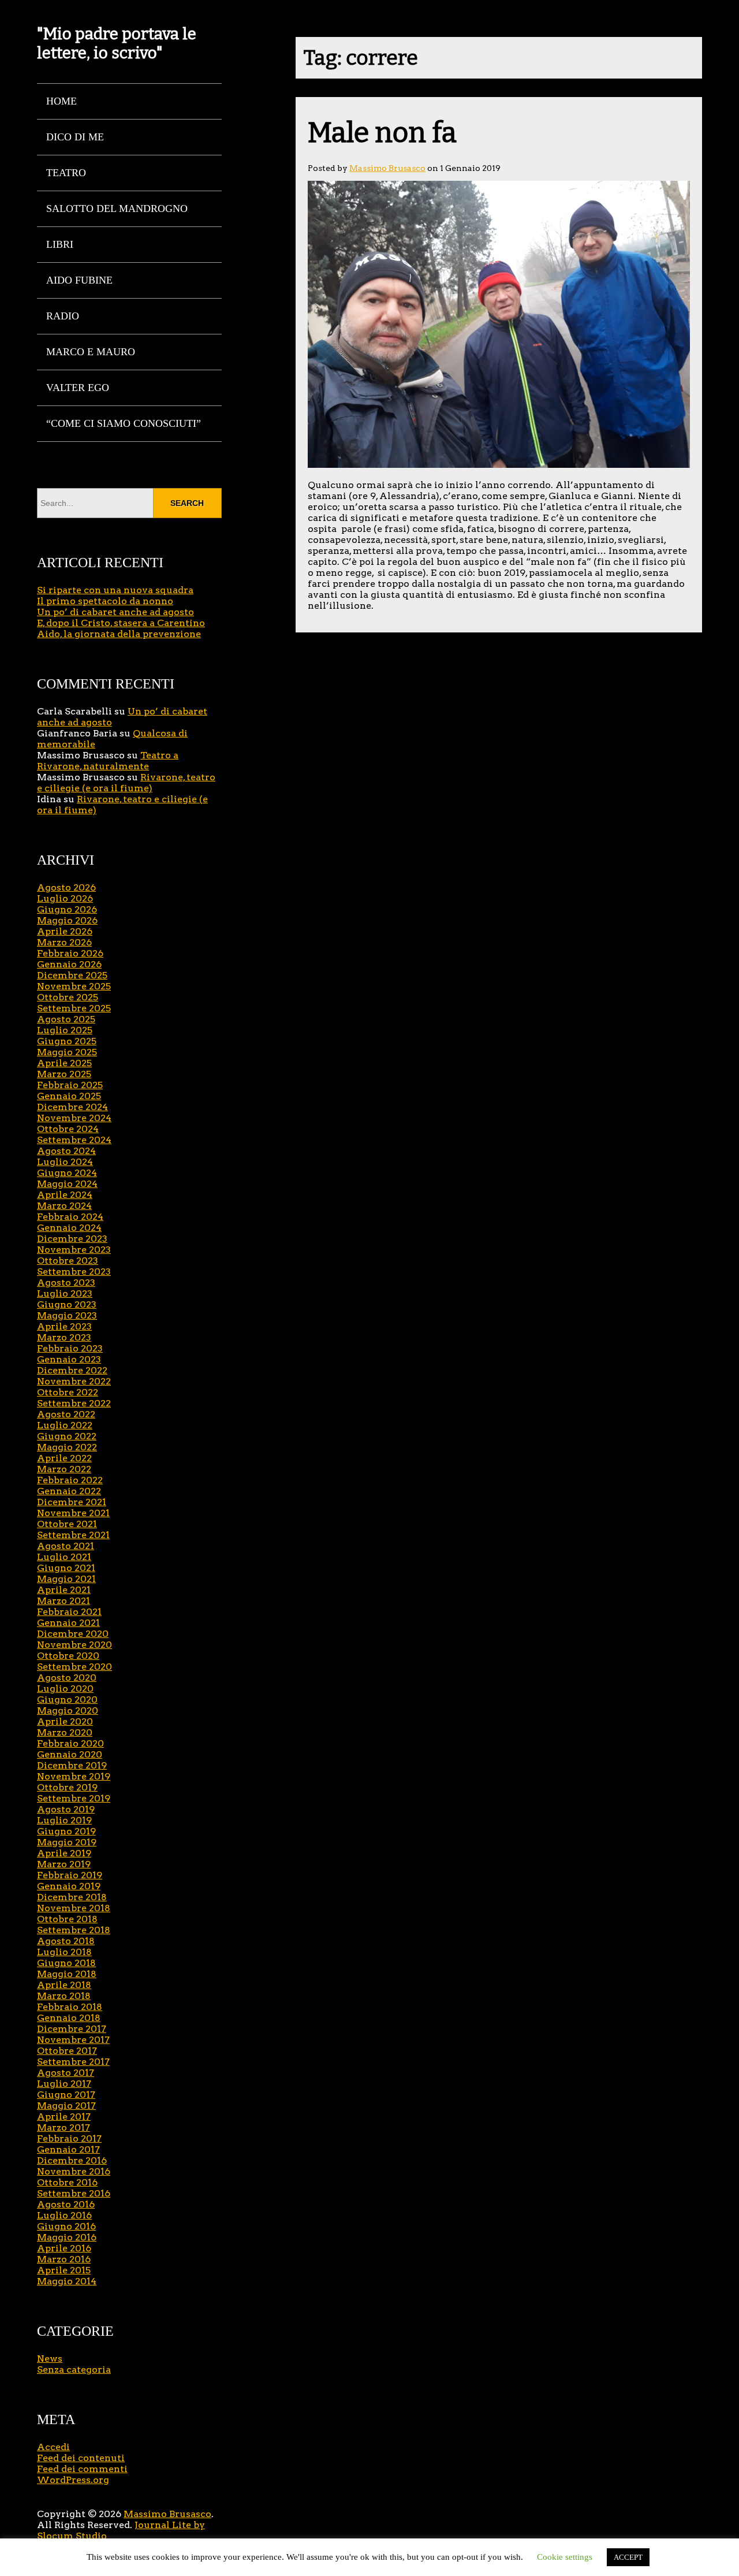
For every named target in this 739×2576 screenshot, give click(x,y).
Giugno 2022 (67, 1436)
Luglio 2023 (65, 1293)
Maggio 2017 (66, 2106)
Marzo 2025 (64, 1074)
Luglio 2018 (64, 1952)
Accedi (53, 2447)
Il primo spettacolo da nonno (105, 601)
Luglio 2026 (65, 898)
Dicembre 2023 (72, 1239)
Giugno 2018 (66, 1963)
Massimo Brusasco (387, 168)
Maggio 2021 (66, 1579)
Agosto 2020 (67, 1678)
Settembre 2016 (74, 2193)
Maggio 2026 (67, 920)
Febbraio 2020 (70, 1743)
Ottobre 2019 (67, 1787)
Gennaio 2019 (69, 1886)
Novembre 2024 (74, 1118)
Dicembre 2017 (72, 2029)
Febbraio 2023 (70, 1348)
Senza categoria (74, 2370)
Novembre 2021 (73, 1513)
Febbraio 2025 (70, 1085)
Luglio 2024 (65, 1162)
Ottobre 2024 (68, 1129)
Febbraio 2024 (70, 1217)
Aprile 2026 (65, 931)
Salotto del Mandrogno (117, 209)
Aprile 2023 (64, 1326)
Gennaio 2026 (69, 964)
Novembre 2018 (74, 1908)
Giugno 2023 (67, 1304)
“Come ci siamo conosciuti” (124, 423)
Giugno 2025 (67, 1041)
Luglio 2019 (64, 1820)
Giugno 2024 (67, 1173)
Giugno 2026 (67, 909)
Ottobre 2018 (67, 1919)
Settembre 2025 (74, 1008)
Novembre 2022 (74, 1381)
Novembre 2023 (74, 1250)
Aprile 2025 (64, 1063)
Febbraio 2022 (70, 1480)
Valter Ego (78, 388)
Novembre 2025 (74, 986)
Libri (60, 244)
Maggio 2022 (67, 1447)
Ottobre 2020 (68, 1656)
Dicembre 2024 (72, 1107)
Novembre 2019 (74, 1776)
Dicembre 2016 (72, 2160)
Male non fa (382, 133)
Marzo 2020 (65, 1732)
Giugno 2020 (67, 1700)
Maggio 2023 (67, 1315)
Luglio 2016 (64, 2215)
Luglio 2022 (65, 1425)
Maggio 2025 (67, 1052)
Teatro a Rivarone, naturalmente (108, 761)
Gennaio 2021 (68, 1623)
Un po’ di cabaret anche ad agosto (115, 612)
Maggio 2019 (67, 1842)
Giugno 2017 (66, 2095)
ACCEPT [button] (628, 2557)
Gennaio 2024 (69, 1228)
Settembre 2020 (74, 1667)
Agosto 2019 (66, 1809)
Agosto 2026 (66, 887)
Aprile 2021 (64, 1590)
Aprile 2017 (64, 2117)
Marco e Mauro (91, 352)
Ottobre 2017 (67, 2051)
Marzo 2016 (64, 2259)
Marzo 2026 (64, 942)
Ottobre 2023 (68, 1261)
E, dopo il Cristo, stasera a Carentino (121, 623)
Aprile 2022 (64, 1458)
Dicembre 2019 (72, 1765)
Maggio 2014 (67, 2281)
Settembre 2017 (73, 2062)
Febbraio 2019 (70, 1875)
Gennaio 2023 (69, 1359)
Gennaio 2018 (69, 2018)
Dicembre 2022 (72, 1370)
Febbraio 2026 (70, 953)
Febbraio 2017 (69, 2138)
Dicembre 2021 (72, 1502)
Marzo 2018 (64, 1996)
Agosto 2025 (66, 1019)
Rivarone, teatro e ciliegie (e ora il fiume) (126, 783)
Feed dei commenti (82, 2469)
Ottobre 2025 (68, 997)
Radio (63, 316)
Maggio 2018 (67, 1974)
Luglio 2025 (65, 1030)
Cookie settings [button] (565, 2557)
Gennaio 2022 (69, 1491)
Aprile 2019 (64, 1853)
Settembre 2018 (74, 1930)
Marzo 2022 (64, 1469)
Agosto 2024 (66, 1151)
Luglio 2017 (64, 2084)
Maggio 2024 (67, 1184)
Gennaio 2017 (68, 2149)
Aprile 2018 (64, 1985)
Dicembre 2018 (72, 1897)
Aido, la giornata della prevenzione (119, 634)
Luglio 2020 (65, 1689)
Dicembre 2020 (73, 1634)
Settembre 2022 (74, 1403)
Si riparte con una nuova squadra (115, 590)
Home (61, 101)
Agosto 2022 (66, 1414)
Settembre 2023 (74, 1272)
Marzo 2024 (64, 1206)
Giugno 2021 (66, 1568)
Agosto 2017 (66, 2073)
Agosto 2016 (66, 2204)
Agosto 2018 (66, 1941)
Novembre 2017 (73, 2040)
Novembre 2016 (74, 2171)
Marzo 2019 (64, 1864)
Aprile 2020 (65, 1721)
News (50, 2359)
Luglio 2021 (64, 1557)
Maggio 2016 (67, 2237)
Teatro (66, 173)
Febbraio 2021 (69, 1612)
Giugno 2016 (66, 2226)
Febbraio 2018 (70, 2007)
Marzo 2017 (64, 2128)
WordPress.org (73, 2480)
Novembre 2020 (74, 1645)
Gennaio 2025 (69, 1096)
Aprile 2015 (64, 2270)
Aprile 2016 (64, 2248)
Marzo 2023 (64, 1337)
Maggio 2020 (68, 1710)
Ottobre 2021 (67, 1524)
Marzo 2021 (64, 1601)
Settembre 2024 (74, 1140)
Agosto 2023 (66, 1283)
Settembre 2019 (74, 1798)
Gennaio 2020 (70, 1754)
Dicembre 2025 (72, 975)
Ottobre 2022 (68, 1392)
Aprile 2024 (65, 1195)
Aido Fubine (79, 280)
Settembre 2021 (73, 1535)
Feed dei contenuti (81, 2458)
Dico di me (75, 137)
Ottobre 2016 (67, 2182)
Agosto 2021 (66, 1546)
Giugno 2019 (66, 1831)
